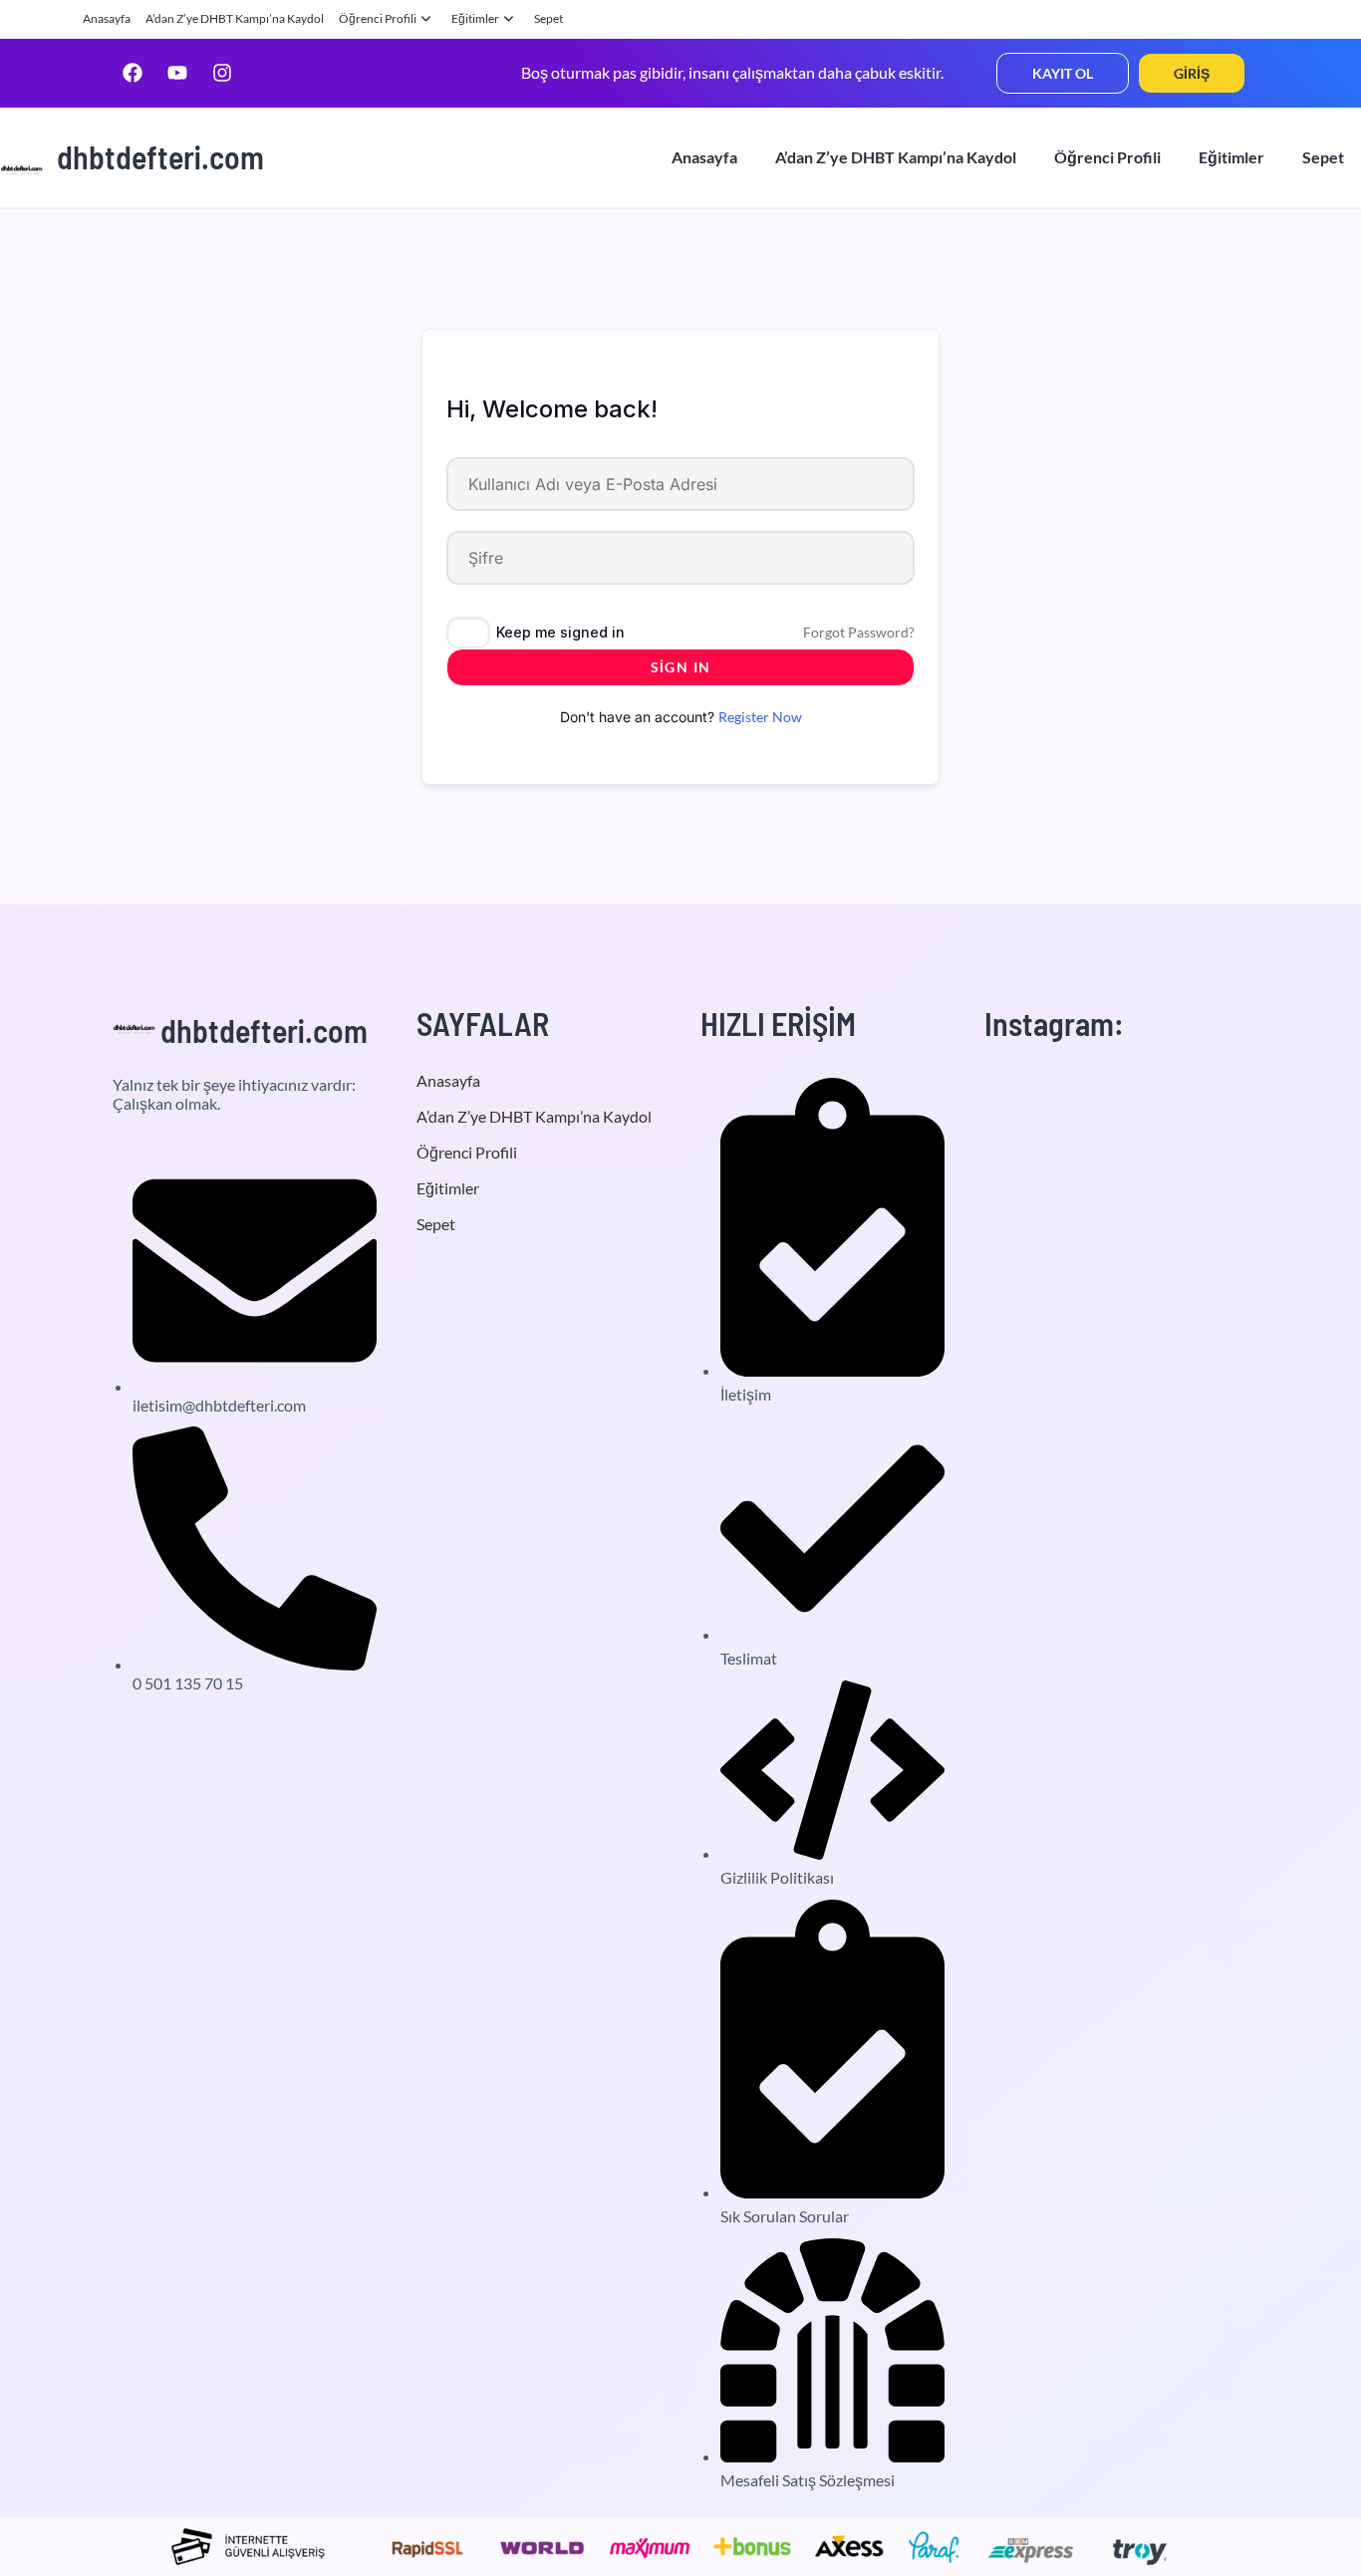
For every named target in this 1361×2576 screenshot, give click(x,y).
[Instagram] (222, 73)
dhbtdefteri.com (160, 156)
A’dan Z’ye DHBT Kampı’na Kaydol (235, 18)
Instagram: (1054, 1023)
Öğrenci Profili (378, 18)
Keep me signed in (560, 632)
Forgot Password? (859, 632)
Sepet (548, 18)
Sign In (681, 667)
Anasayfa (107, 18)
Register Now (760, 717)
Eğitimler (475, 18)
